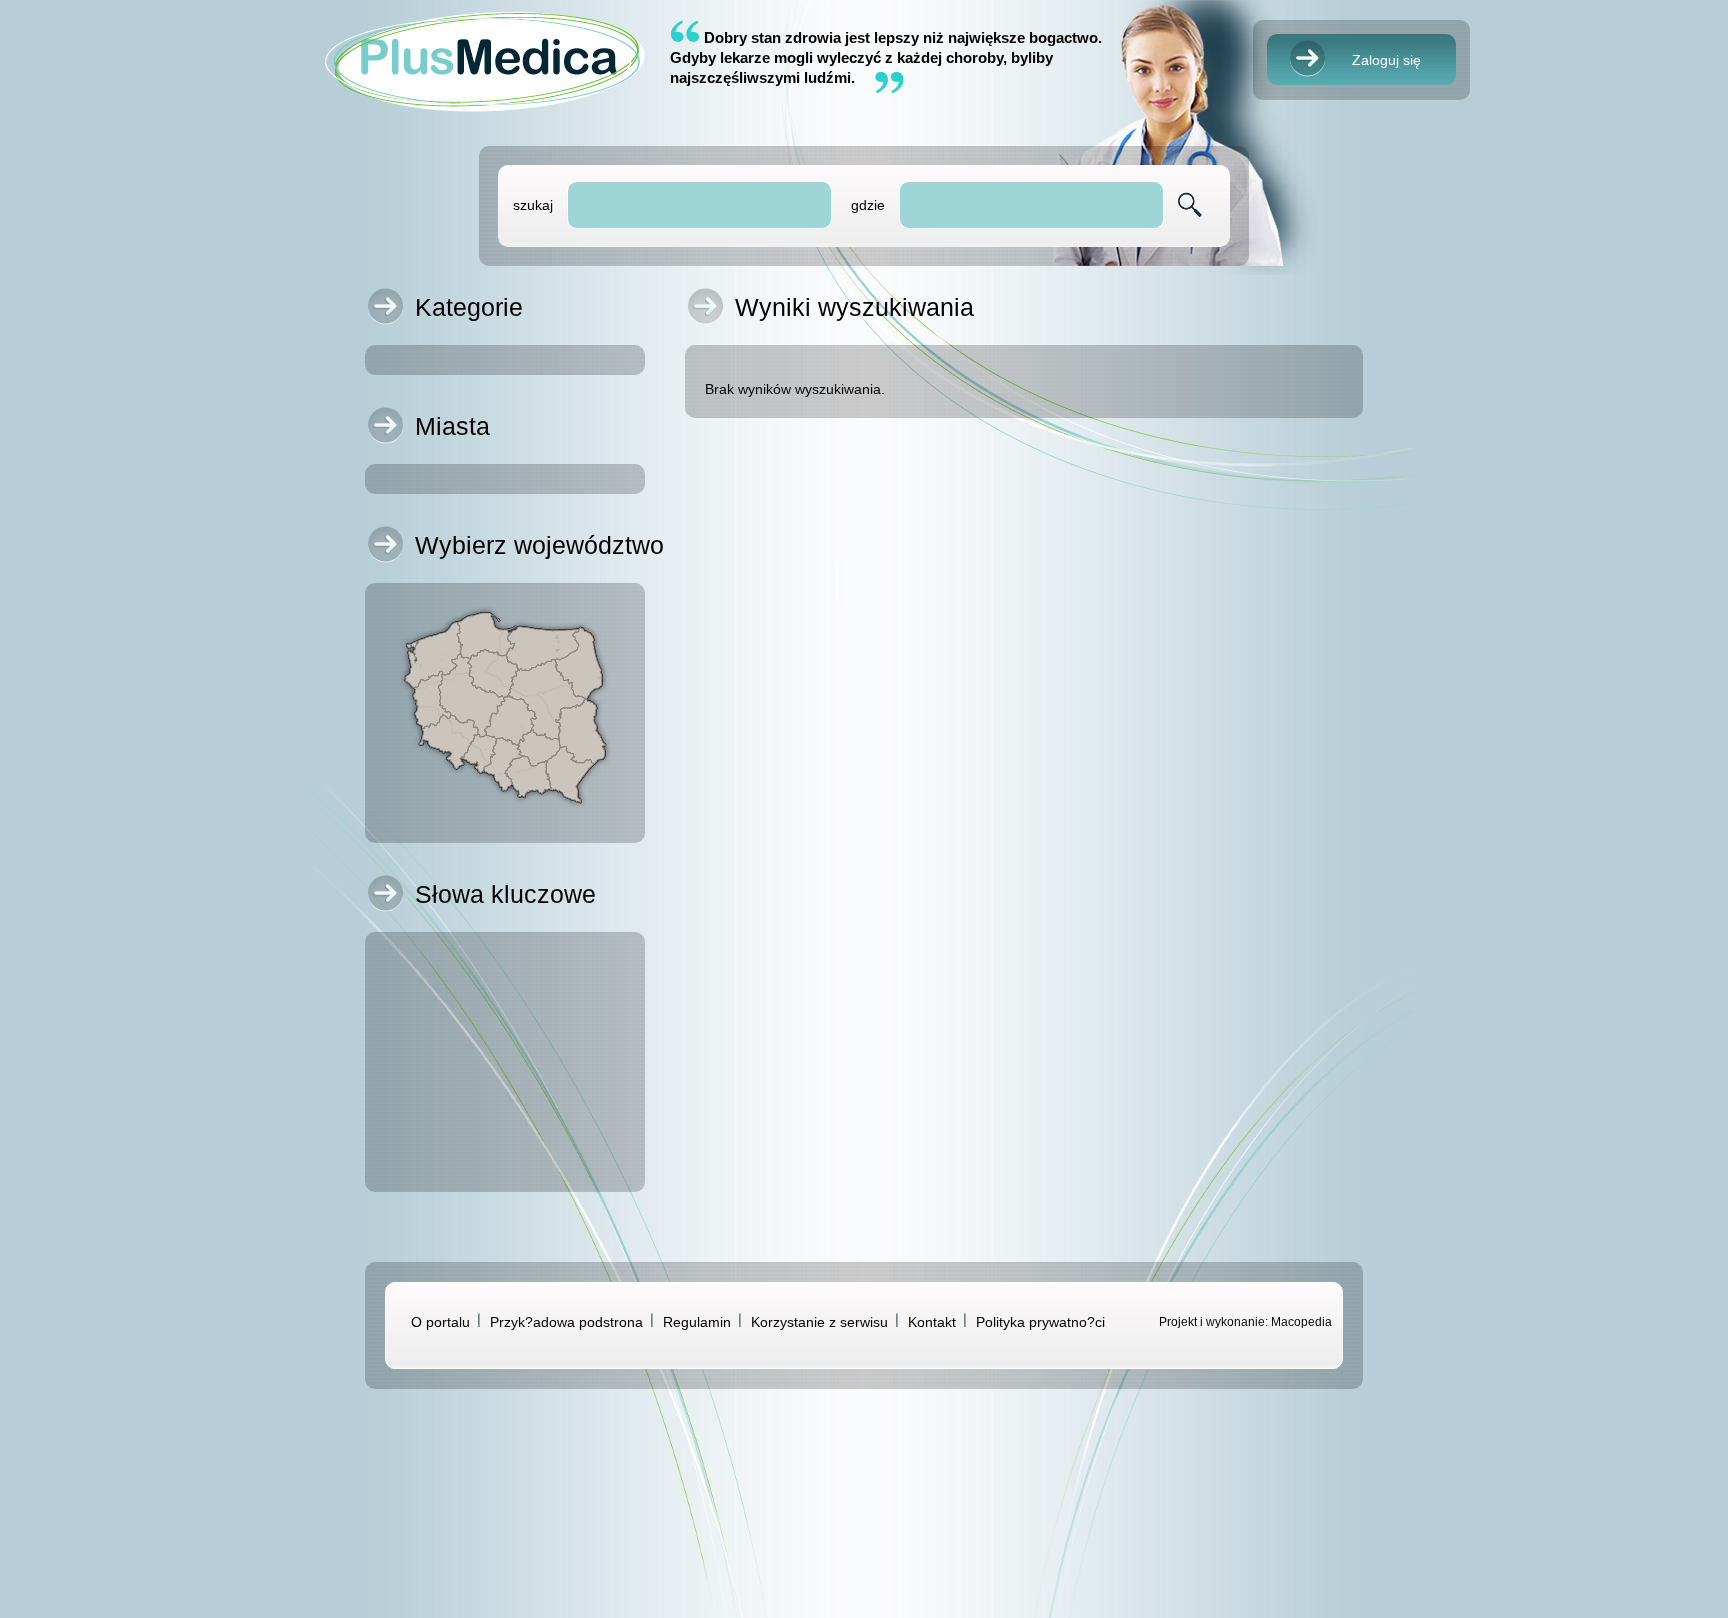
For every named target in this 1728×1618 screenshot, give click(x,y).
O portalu (440, 1322)
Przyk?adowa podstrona (566, 1322)
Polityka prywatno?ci (1040, 1322)
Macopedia (1301, 1322)
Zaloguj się (1386, 60)
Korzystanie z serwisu (819, 1322)
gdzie (868, 205)
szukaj (533, 205)
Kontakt (932, 1322)
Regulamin (697, 1322)
